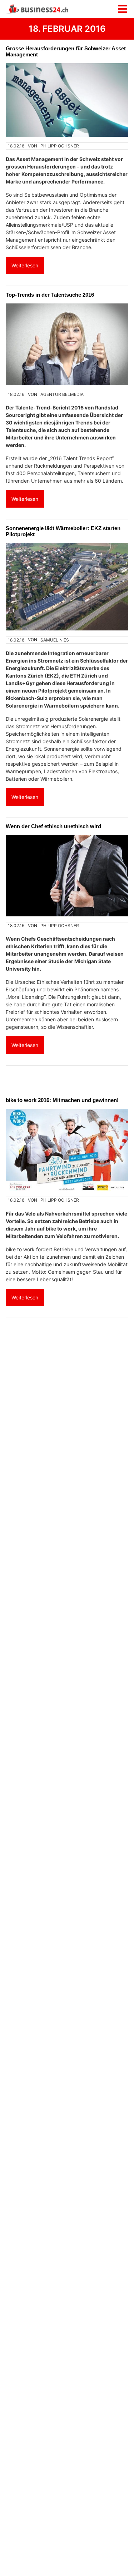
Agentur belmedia (62, 394)
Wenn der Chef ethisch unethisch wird (53, 826)
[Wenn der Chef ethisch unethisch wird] (67, 876)
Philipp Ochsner (60, 146)
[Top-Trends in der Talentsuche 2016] (67, 344)
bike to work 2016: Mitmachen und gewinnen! (62, 1100)
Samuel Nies (55, 640)
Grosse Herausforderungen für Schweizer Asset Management (66, 51)
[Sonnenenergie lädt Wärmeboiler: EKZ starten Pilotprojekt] (67, 587)
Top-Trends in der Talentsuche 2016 (50, 295)
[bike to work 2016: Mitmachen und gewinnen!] (67, 1150)
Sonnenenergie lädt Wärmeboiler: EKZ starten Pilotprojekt (63, 531)
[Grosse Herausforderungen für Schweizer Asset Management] (67, 100)
